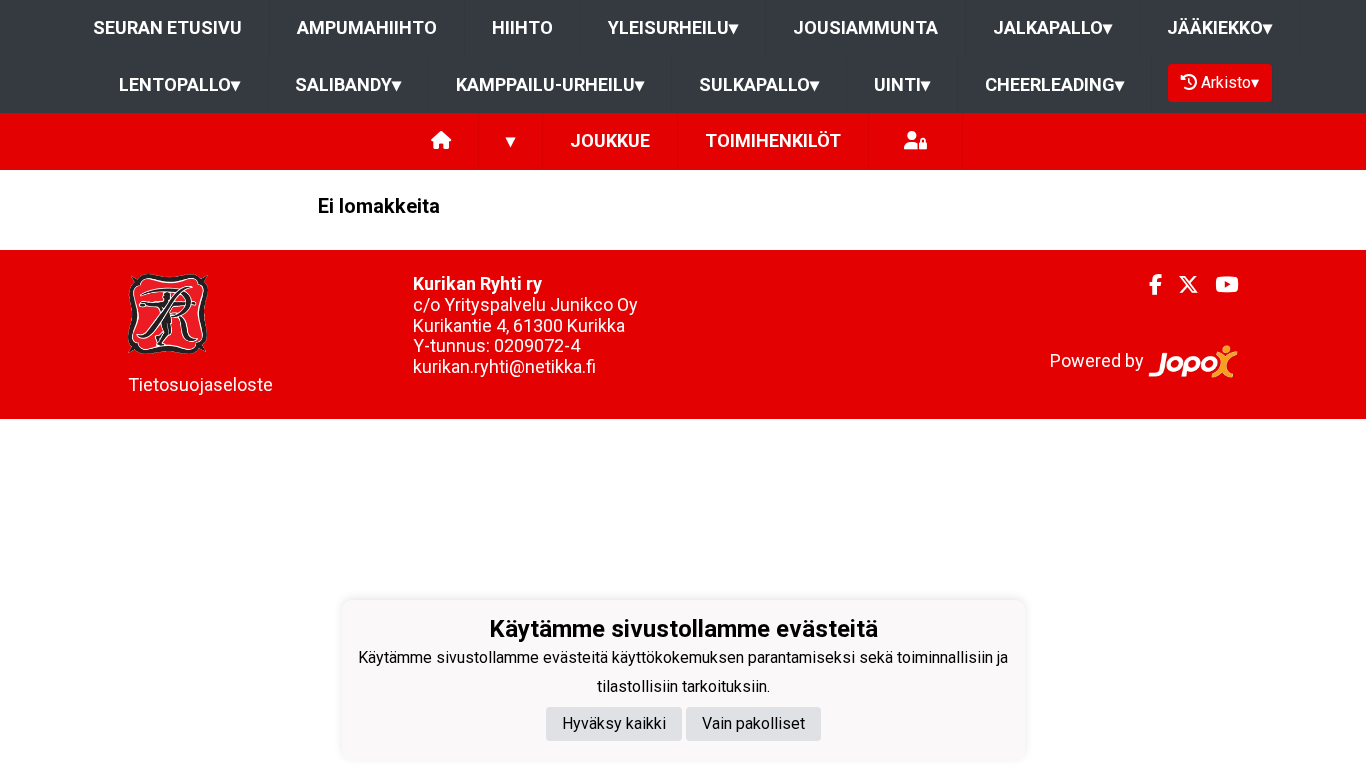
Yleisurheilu (673, 27)
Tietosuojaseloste (200, 384)
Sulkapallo (759, 84)
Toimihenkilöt (773, 140)
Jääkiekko (1219, 27)
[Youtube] (1218, 285)
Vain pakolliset (753, 723)
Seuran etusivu (167, 27)
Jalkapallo (1052, 27)
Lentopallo (179, 84)
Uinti (902, 84)
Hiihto (522, 27)
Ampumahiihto (367, 27)
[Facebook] (1147, 285)
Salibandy (348, 84)
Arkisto (1230, 82)
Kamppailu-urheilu (550, 84)
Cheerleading (1054, 84)
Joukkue (610, 140)
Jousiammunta (865, 27)
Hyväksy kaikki (614, 723)
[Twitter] (1180, 285)
